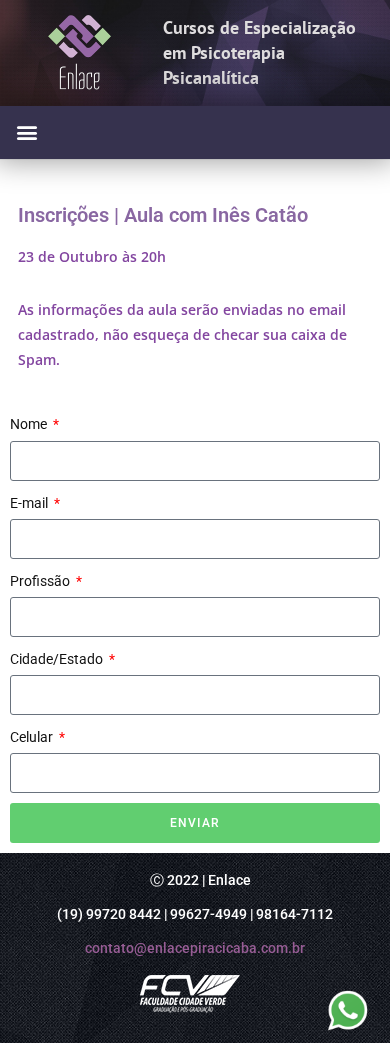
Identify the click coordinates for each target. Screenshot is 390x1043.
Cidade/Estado (58, 659)
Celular (33, 737)
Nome (30, 424)
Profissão (41, 581)
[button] (26, 132)
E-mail (30, 503)
